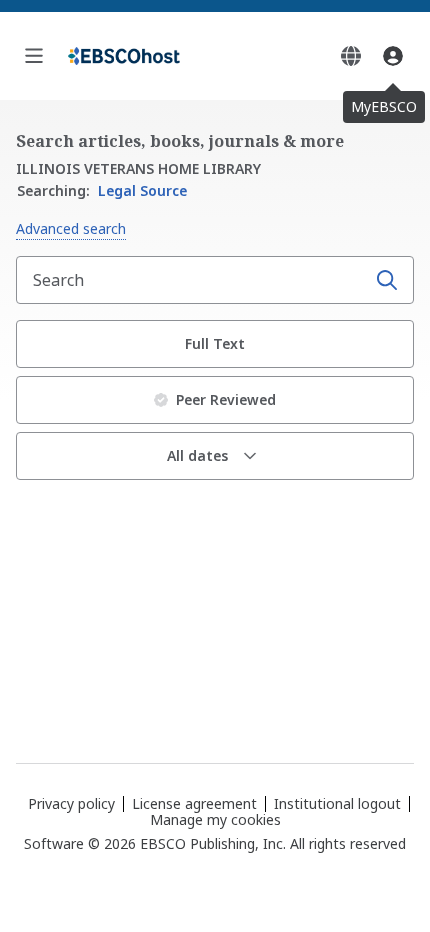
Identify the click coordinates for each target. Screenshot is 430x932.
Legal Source (102, 190)
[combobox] (193, 280)
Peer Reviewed (226, 399)
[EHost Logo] (124, 56)
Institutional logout (337, 803)
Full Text (215, 343)
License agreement (194, 803)
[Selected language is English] (351, 56)
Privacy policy (71, 803)
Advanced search (71, 228)
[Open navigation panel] (34, 56)
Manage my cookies (215, 820)
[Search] (387, 280)
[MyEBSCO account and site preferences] (393, 56)
